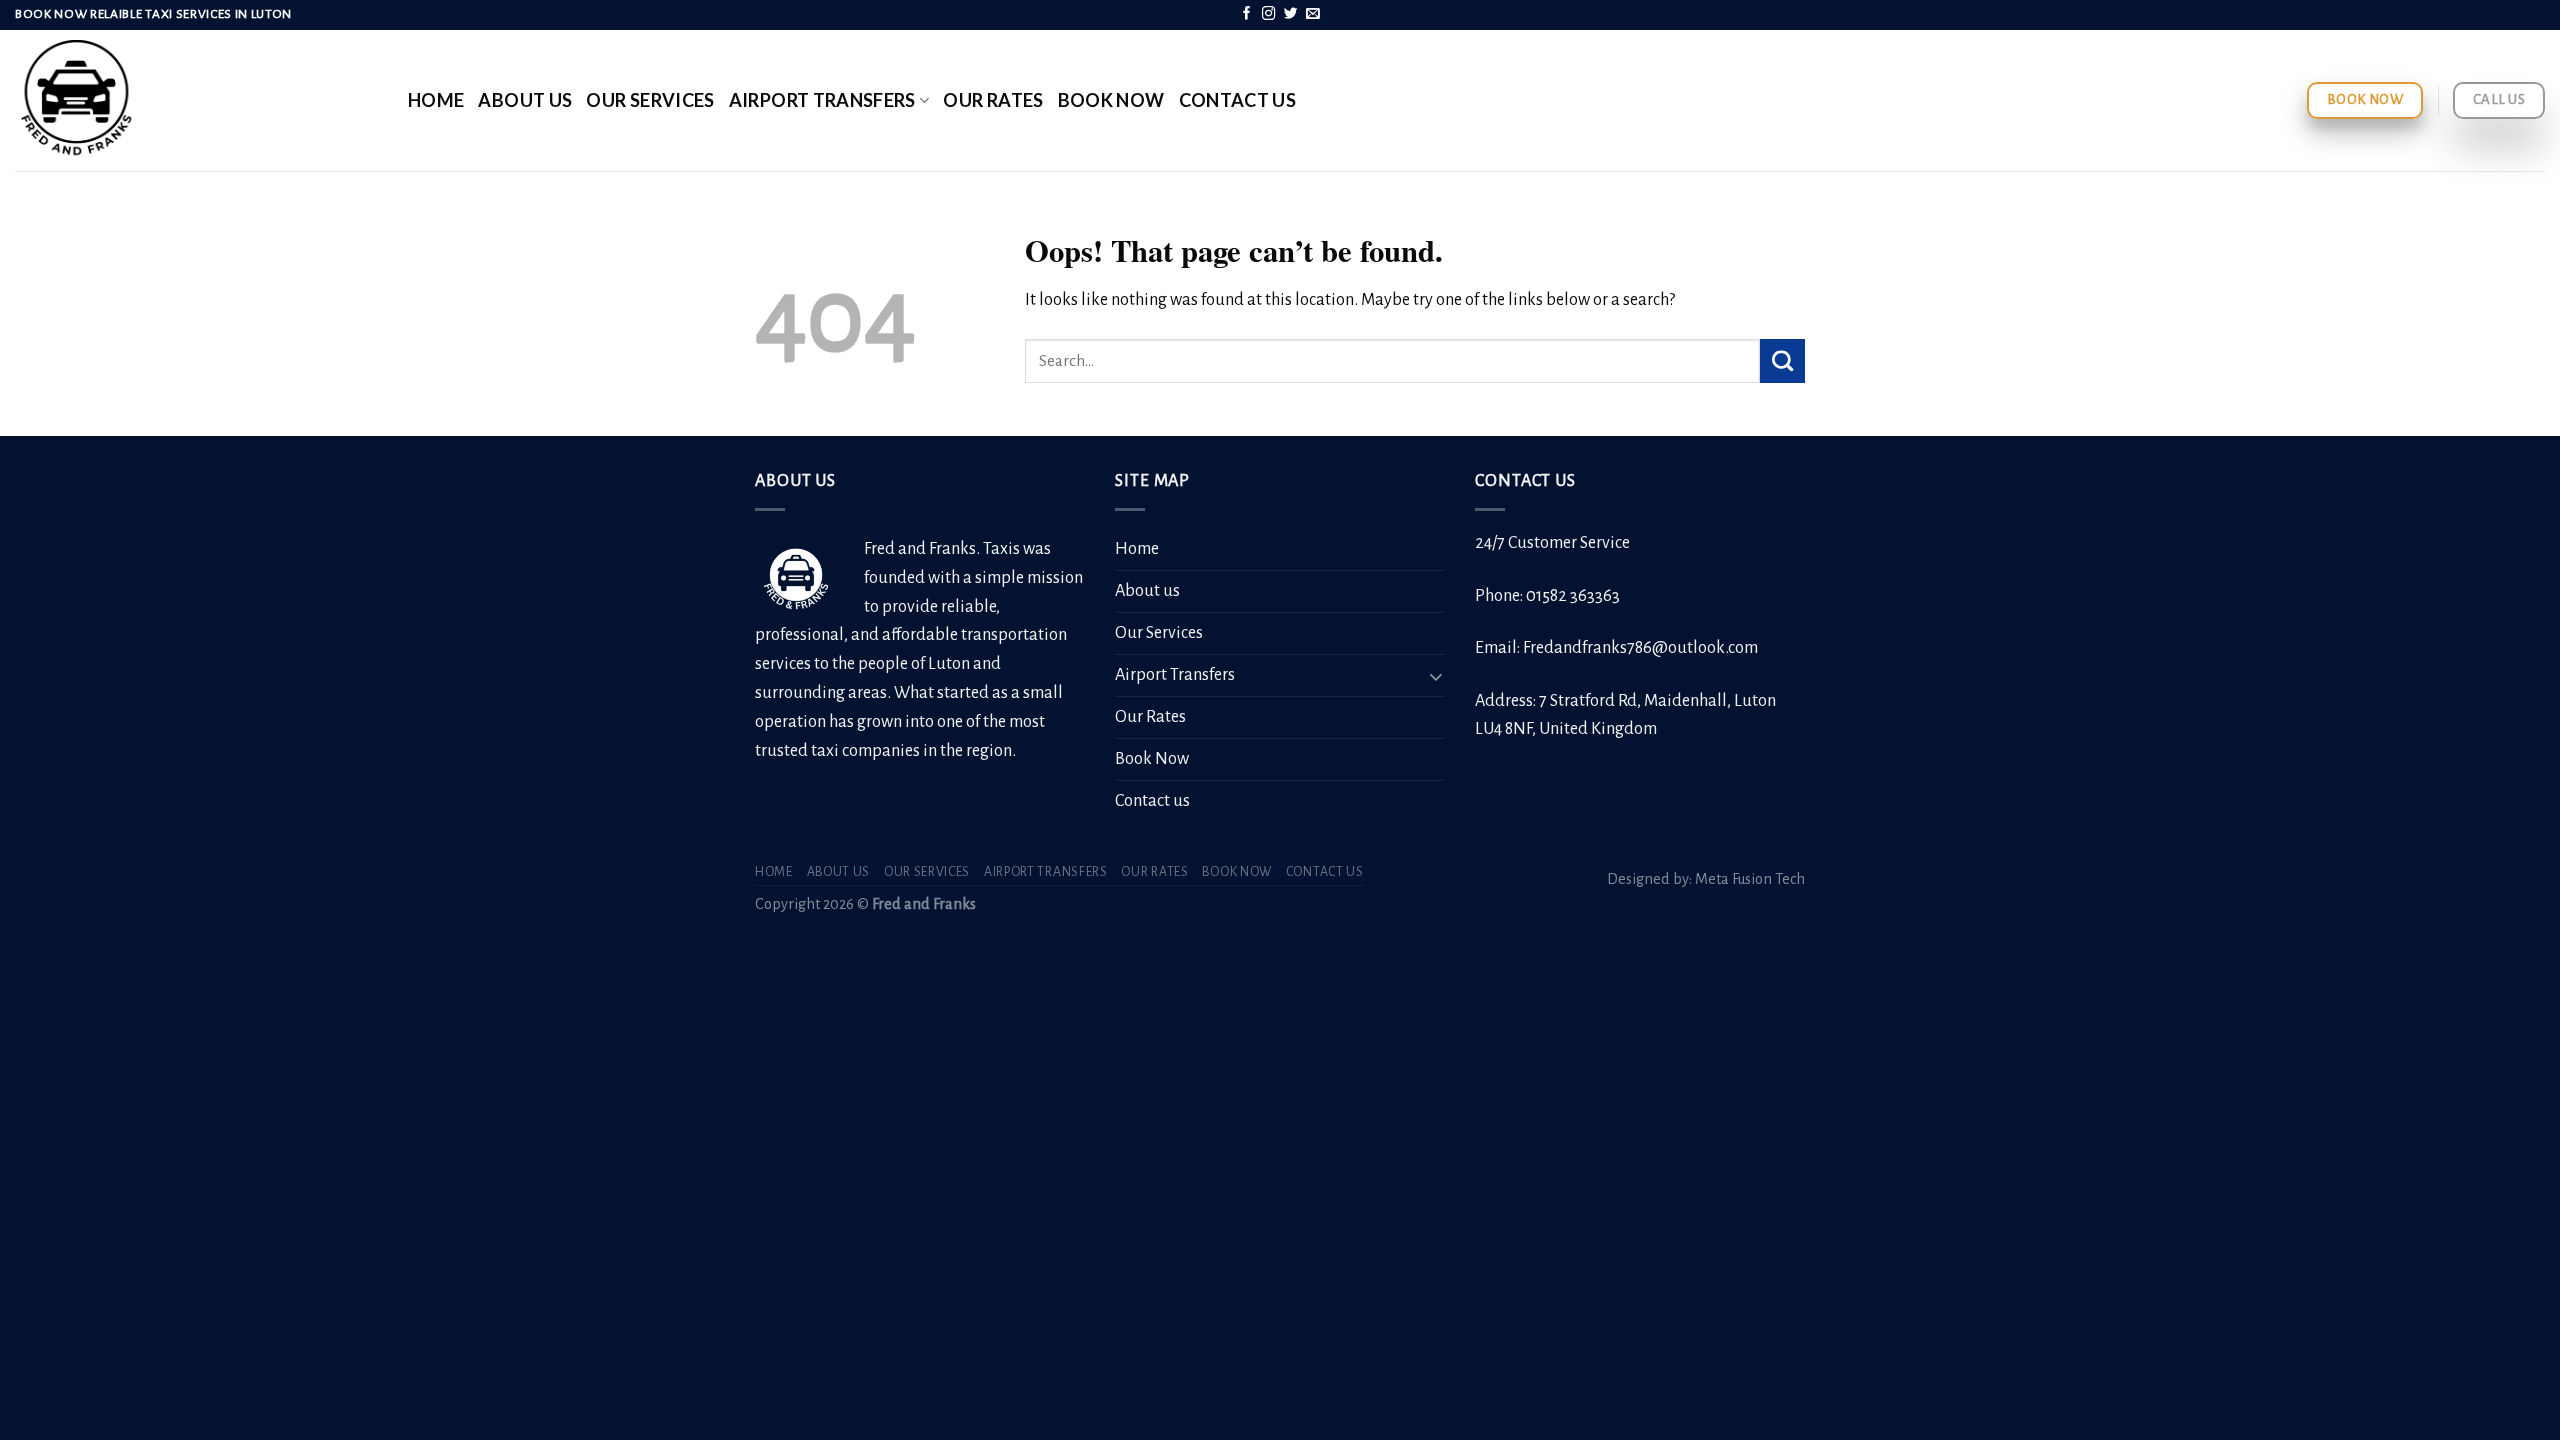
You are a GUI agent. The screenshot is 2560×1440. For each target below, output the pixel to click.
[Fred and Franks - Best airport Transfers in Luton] (196, 100)
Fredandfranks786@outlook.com (1640, 648)
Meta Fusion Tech (1750, 879)
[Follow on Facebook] (1247, 14)
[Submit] (1782, 361)
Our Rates (993, 100)
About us (525, 100)
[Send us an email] (1313, 14)
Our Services (650, 100)
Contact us (1238, 100)
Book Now (1111, 100)
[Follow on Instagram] (1269, 14)
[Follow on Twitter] (1291, 14)
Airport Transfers (822, 100)
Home (436, 100)
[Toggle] (1436, 675)
